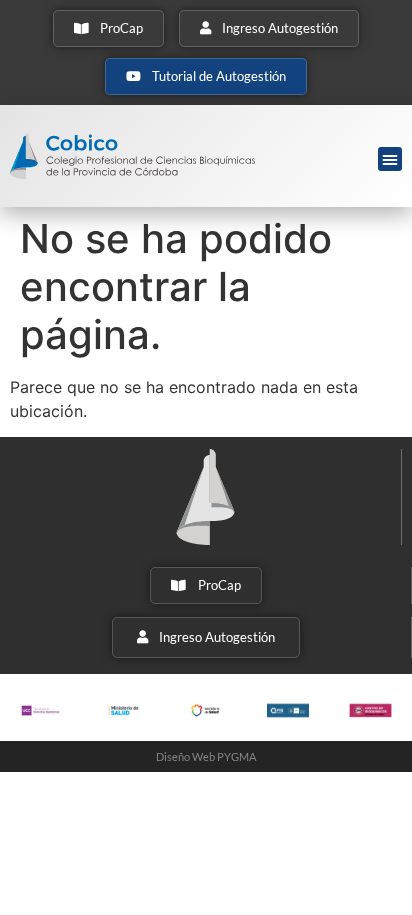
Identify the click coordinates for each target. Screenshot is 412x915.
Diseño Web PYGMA (206, 756)
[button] (390, 159)
